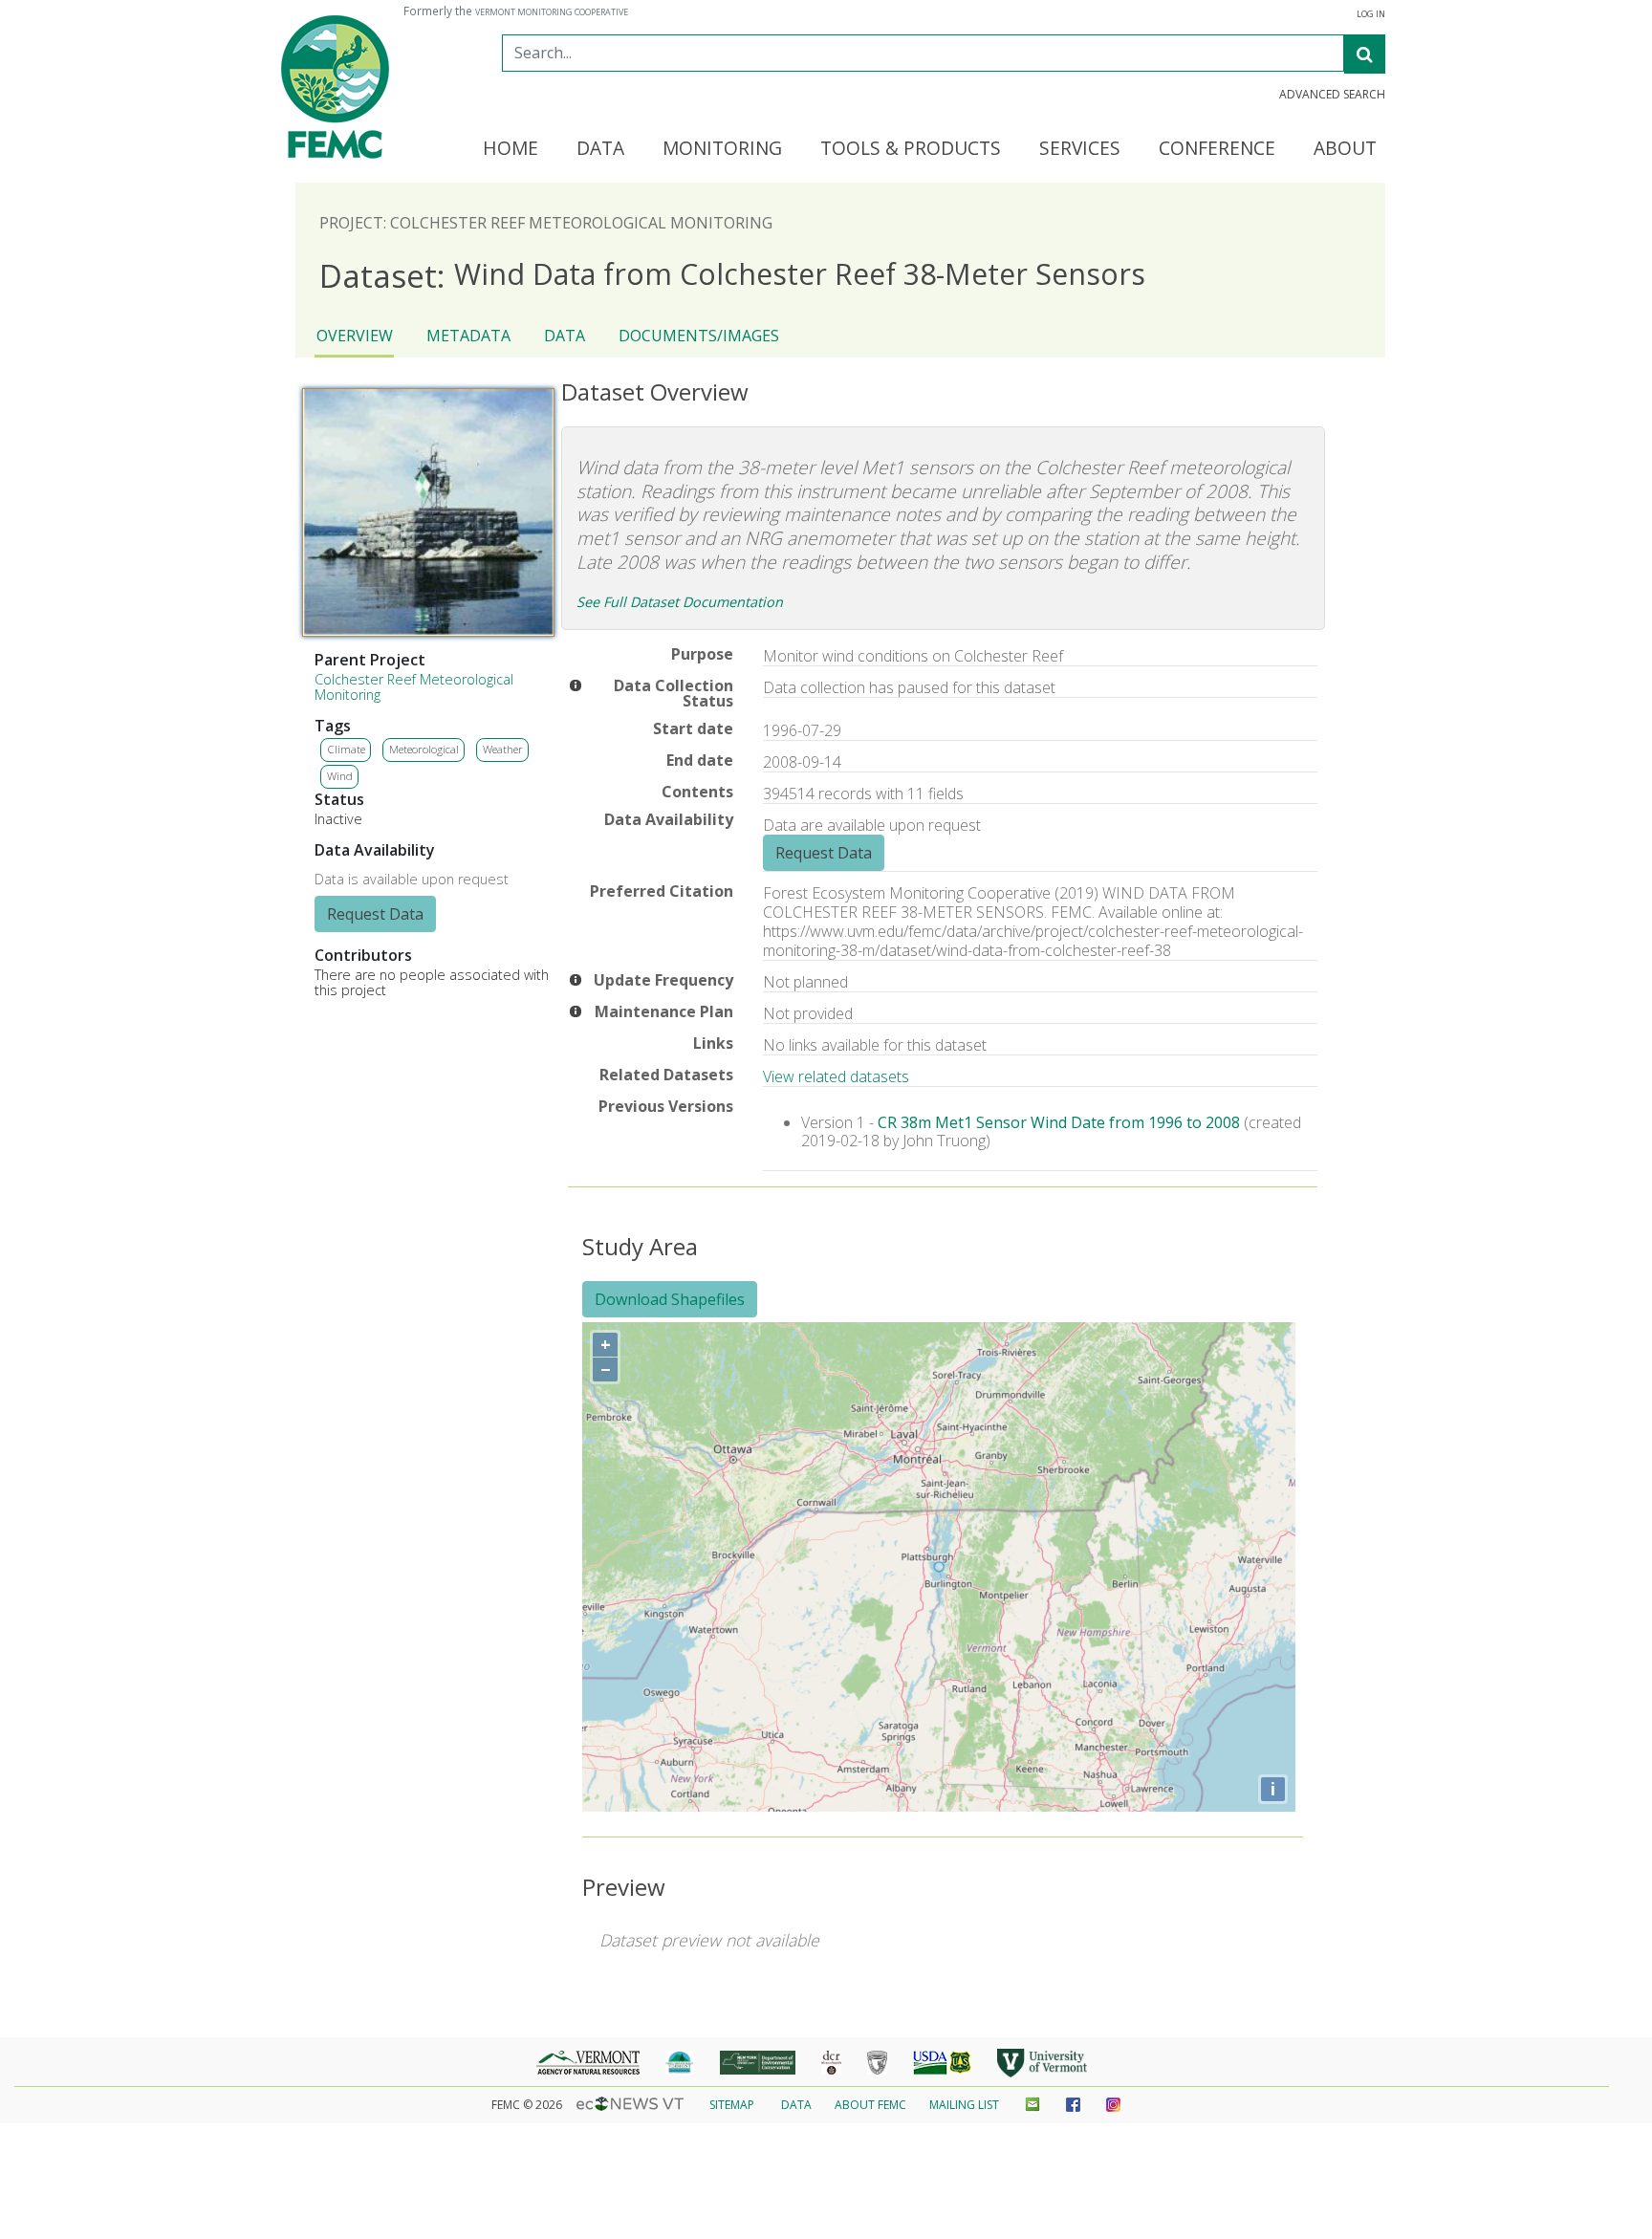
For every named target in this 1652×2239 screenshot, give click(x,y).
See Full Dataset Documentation (680, 602)
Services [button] (1080, 149)
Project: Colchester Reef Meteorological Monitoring (546, 223)
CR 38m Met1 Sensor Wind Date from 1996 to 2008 (1059, 1122)
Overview (355, 336)
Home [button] (511, 149)
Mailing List (964, 2105)
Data (565, 336)
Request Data (375, 914)
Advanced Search (1332, 95)
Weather (503, 749)
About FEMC (870, 2105)
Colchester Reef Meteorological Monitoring (414, 687)
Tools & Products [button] (911, 149)
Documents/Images (699, 336)
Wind (340, 776)
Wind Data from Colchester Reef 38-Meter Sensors (732, 275)
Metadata (468, 336)
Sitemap (732, 2105)
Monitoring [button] (722, 149)
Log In (1371, 14)
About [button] (1345, 149)
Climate (346, 749)
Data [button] (600, 149)
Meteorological (424, 749)
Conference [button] (1217, 149)
